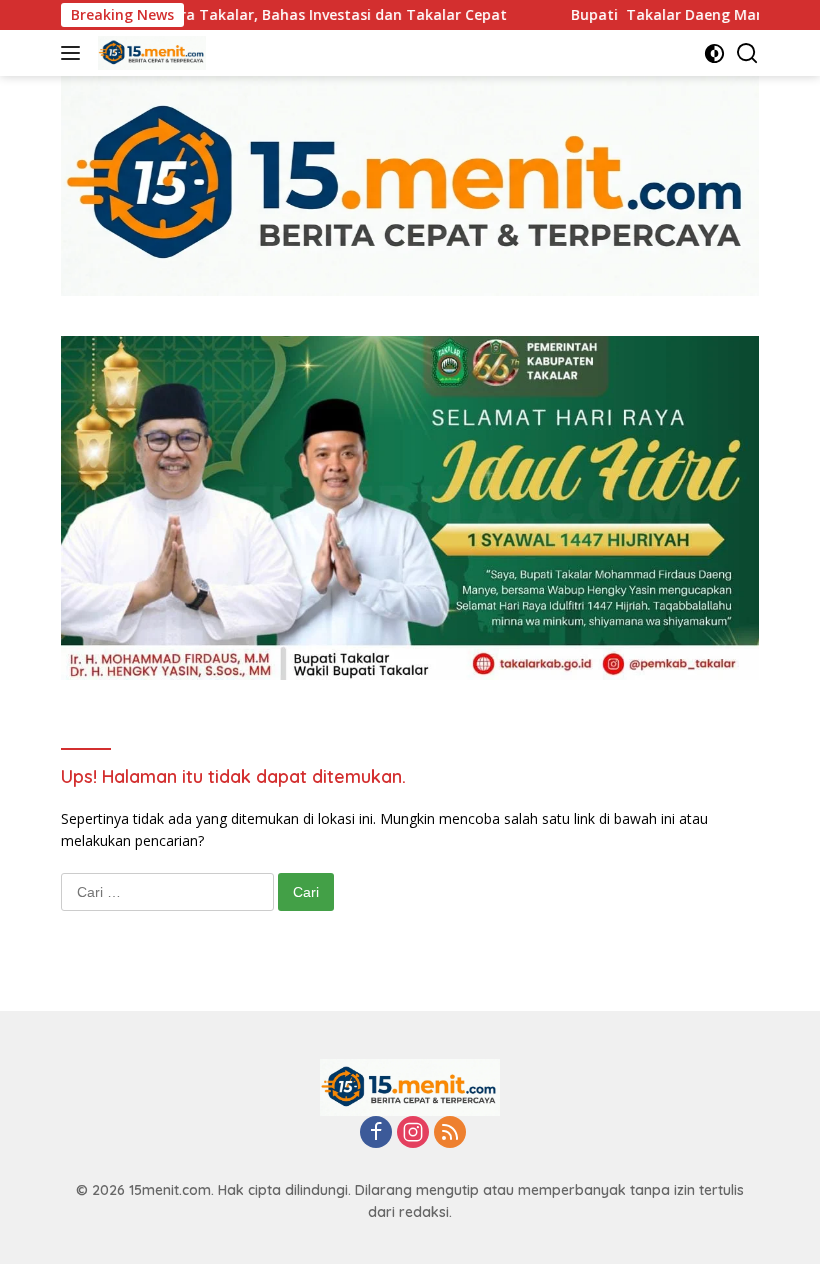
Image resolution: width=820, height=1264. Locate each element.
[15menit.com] (149, 53)
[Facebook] (376, 1133)
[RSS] (450, 1133)
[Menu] (74, 53)
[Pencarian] (747, 53)
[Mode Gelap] (714, 53)
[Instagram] (413, 1133)
